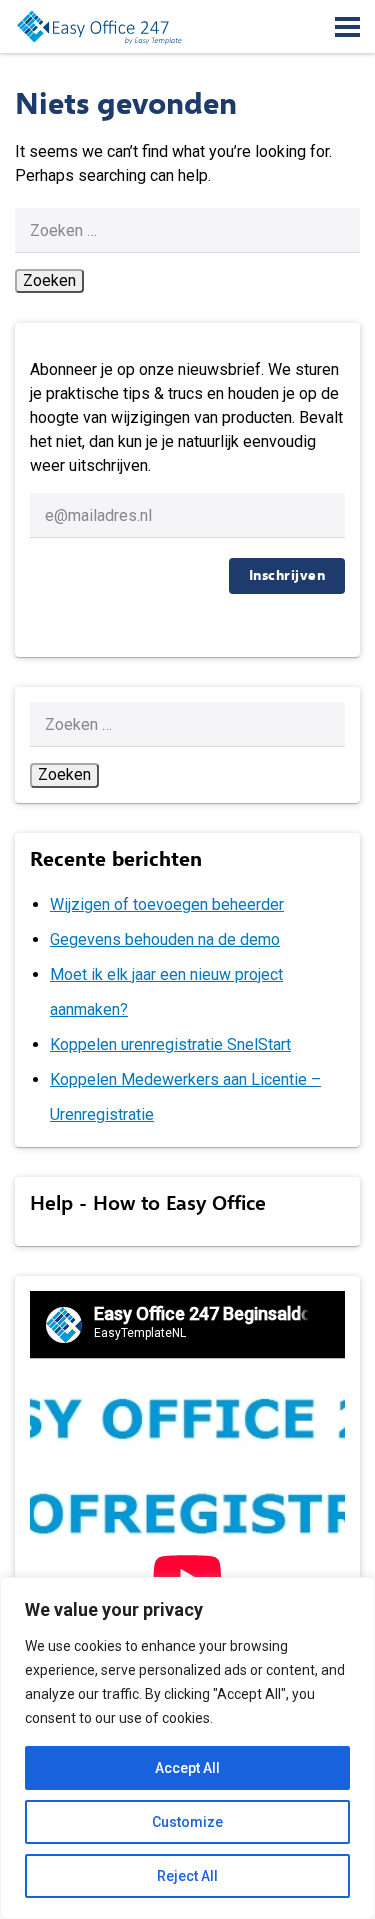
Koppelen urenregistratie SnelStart (170, 1044)
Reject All (187, 1876)
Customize (187, 1822)
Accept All (187, 1768)
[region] (187, 1748)
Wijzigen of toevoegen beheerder (167, 904)
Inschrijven (287, 575)
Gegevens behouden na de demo (165, 939)
